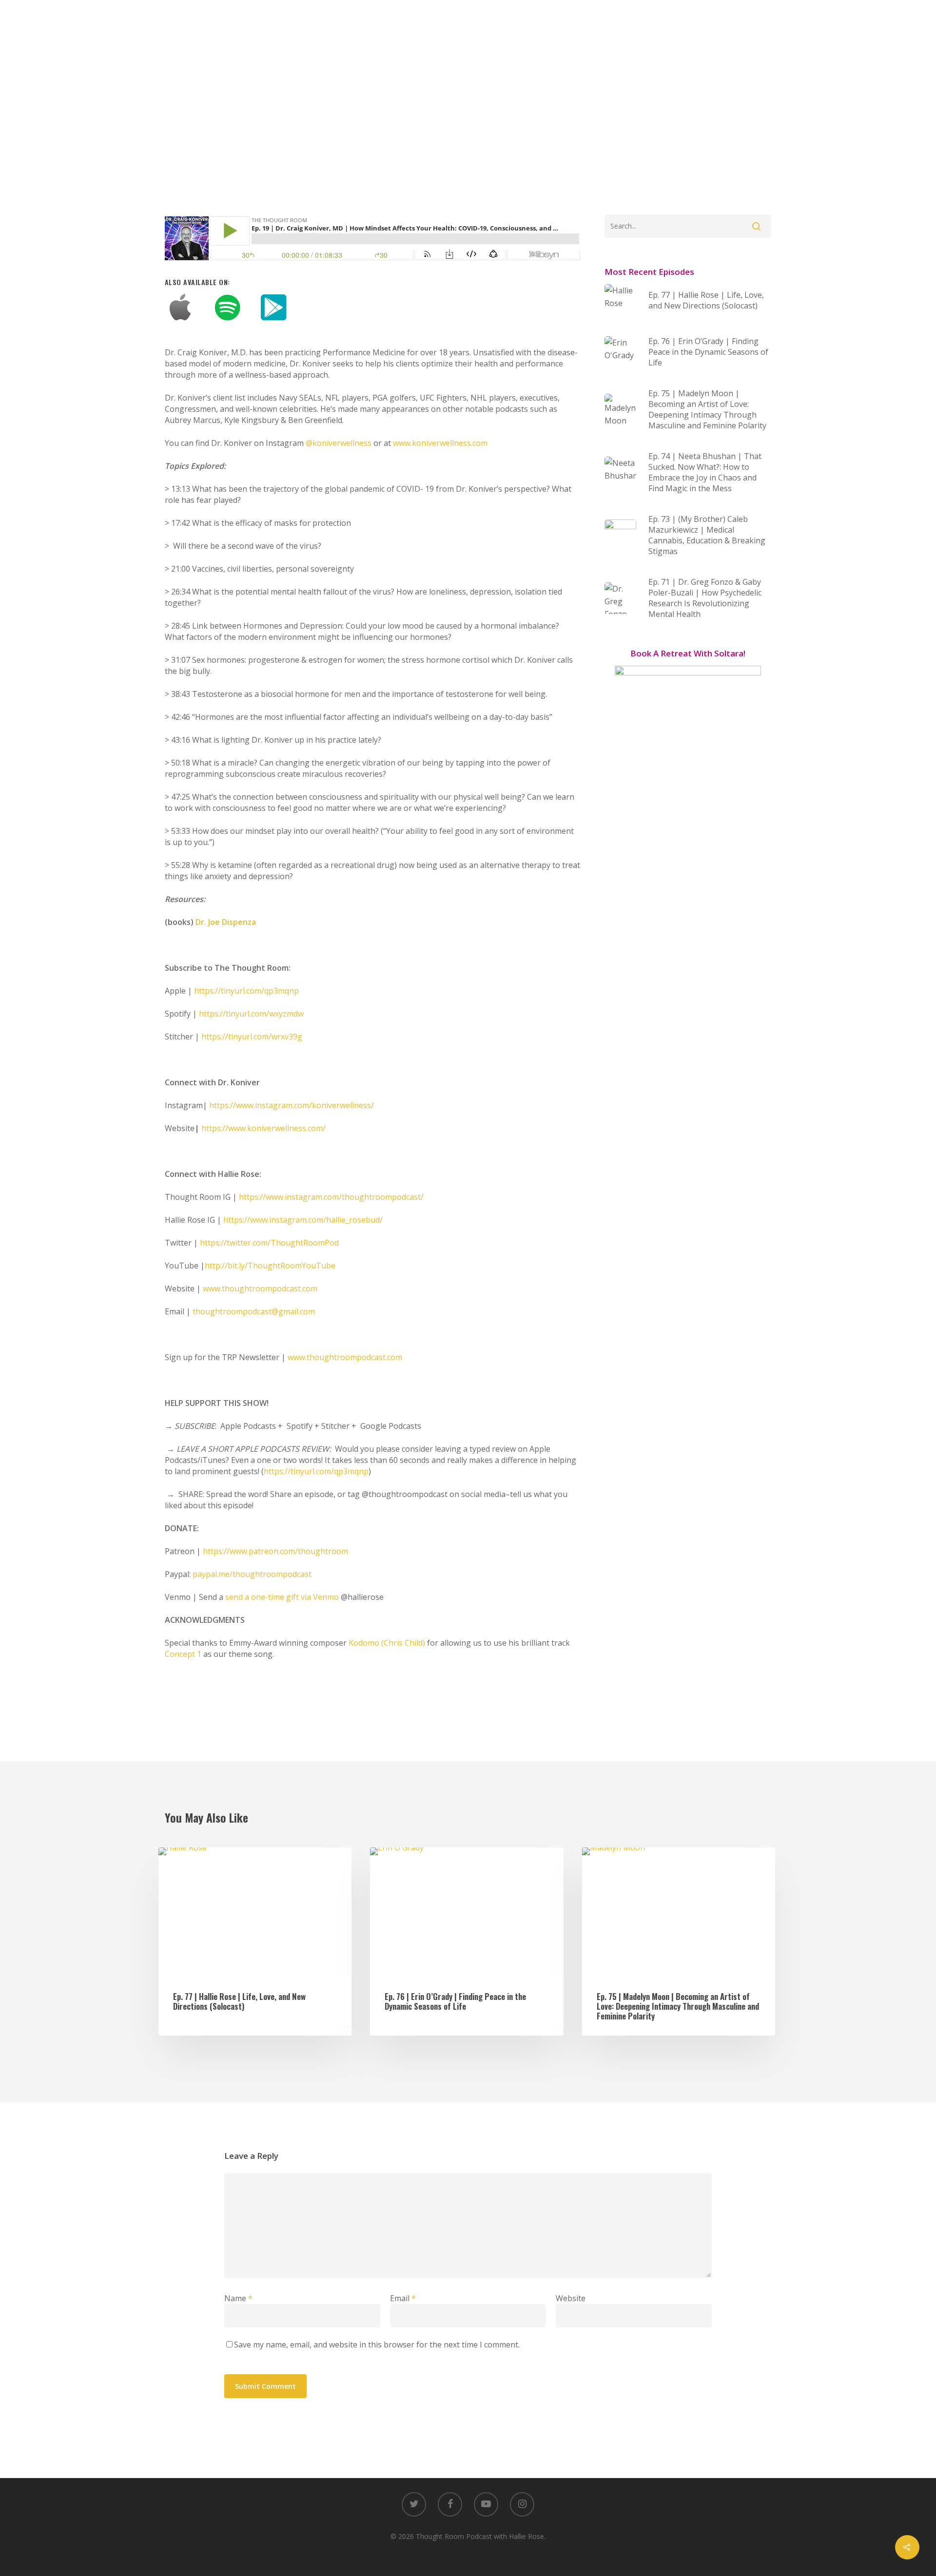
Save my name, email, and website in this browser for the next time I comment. (377, 2345)
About (333, 17)
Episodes (379, 17)
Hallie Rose (484, 17)
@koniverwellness (339, 443)
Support (429, 17)
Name (238, 2298)
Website (571, 2298)
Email (403, 2298)
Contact (599, 17)
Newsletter (544, 17)
